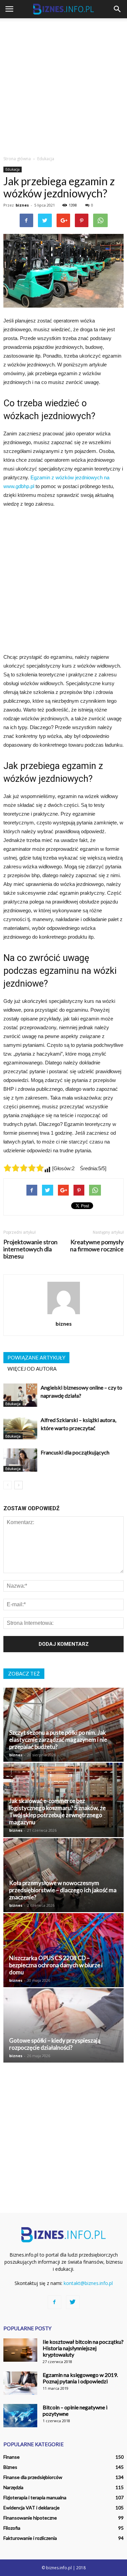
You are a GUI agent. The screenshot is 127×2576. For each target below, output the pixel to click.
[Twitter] (73, 2302)
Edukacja (13, 169)
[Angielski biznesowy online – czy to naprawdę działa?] (20, 1395)
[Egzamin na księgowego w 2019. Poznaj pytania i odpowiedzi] (20, 2383)
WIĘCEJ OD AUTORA (32, 1369)
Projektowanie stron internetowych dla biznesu (30, 1249)
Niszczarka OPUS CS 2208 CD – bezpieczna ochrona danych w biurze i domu (56, 1965)
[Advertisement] (63, 85)
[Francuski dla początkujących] (20, 1460)
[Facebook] (55, 2302)
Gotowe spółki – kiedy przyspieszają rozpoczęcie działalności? (55, 2044)
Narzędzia (13, 2487)
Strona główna (17, 159)
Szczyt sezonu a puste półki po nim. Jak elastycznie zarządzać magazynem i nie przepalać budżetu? (58, 1740)
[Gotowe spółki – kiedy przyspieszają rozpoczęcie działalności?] (63, 2025)
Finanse (12, 2457)
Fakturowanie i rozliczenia (30, 2538)
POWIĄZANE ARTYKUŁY (36, 1357)
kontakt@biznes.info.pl (88, 2283)
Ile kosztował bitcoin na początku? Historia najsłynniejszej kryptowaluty (83, 2348)
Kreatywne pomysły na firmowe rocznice (97, 1246)
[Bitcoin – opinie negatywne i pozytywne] (20, 2416)
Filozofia (12, 2528)
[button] (118, 9)
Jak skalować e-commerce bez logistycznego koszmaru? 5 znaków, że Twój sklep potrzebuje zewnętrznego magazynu (57, 1811)
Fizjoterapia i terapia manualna (35, 2497)
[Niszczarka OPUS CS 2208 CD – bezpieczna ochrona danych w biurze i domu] (63, 1950)
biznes (22, 205)
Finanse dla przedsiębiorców (33, 2477)
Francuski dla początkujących (75, 1452)
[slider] (24, 1168)
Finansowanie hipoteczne (30, 2518)
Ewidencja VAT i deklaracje (31, 2508)
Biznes (10, 2467)
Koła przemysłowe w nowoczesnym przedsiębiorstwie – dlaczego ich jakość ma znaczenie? (63, 1890)
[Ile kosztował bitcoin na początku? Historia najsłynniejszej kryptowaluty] (20, 2350)
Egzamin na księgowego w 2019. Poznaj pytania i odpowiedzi (80, 2378)
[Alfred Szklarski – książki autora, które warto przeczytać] (20, 1428)
